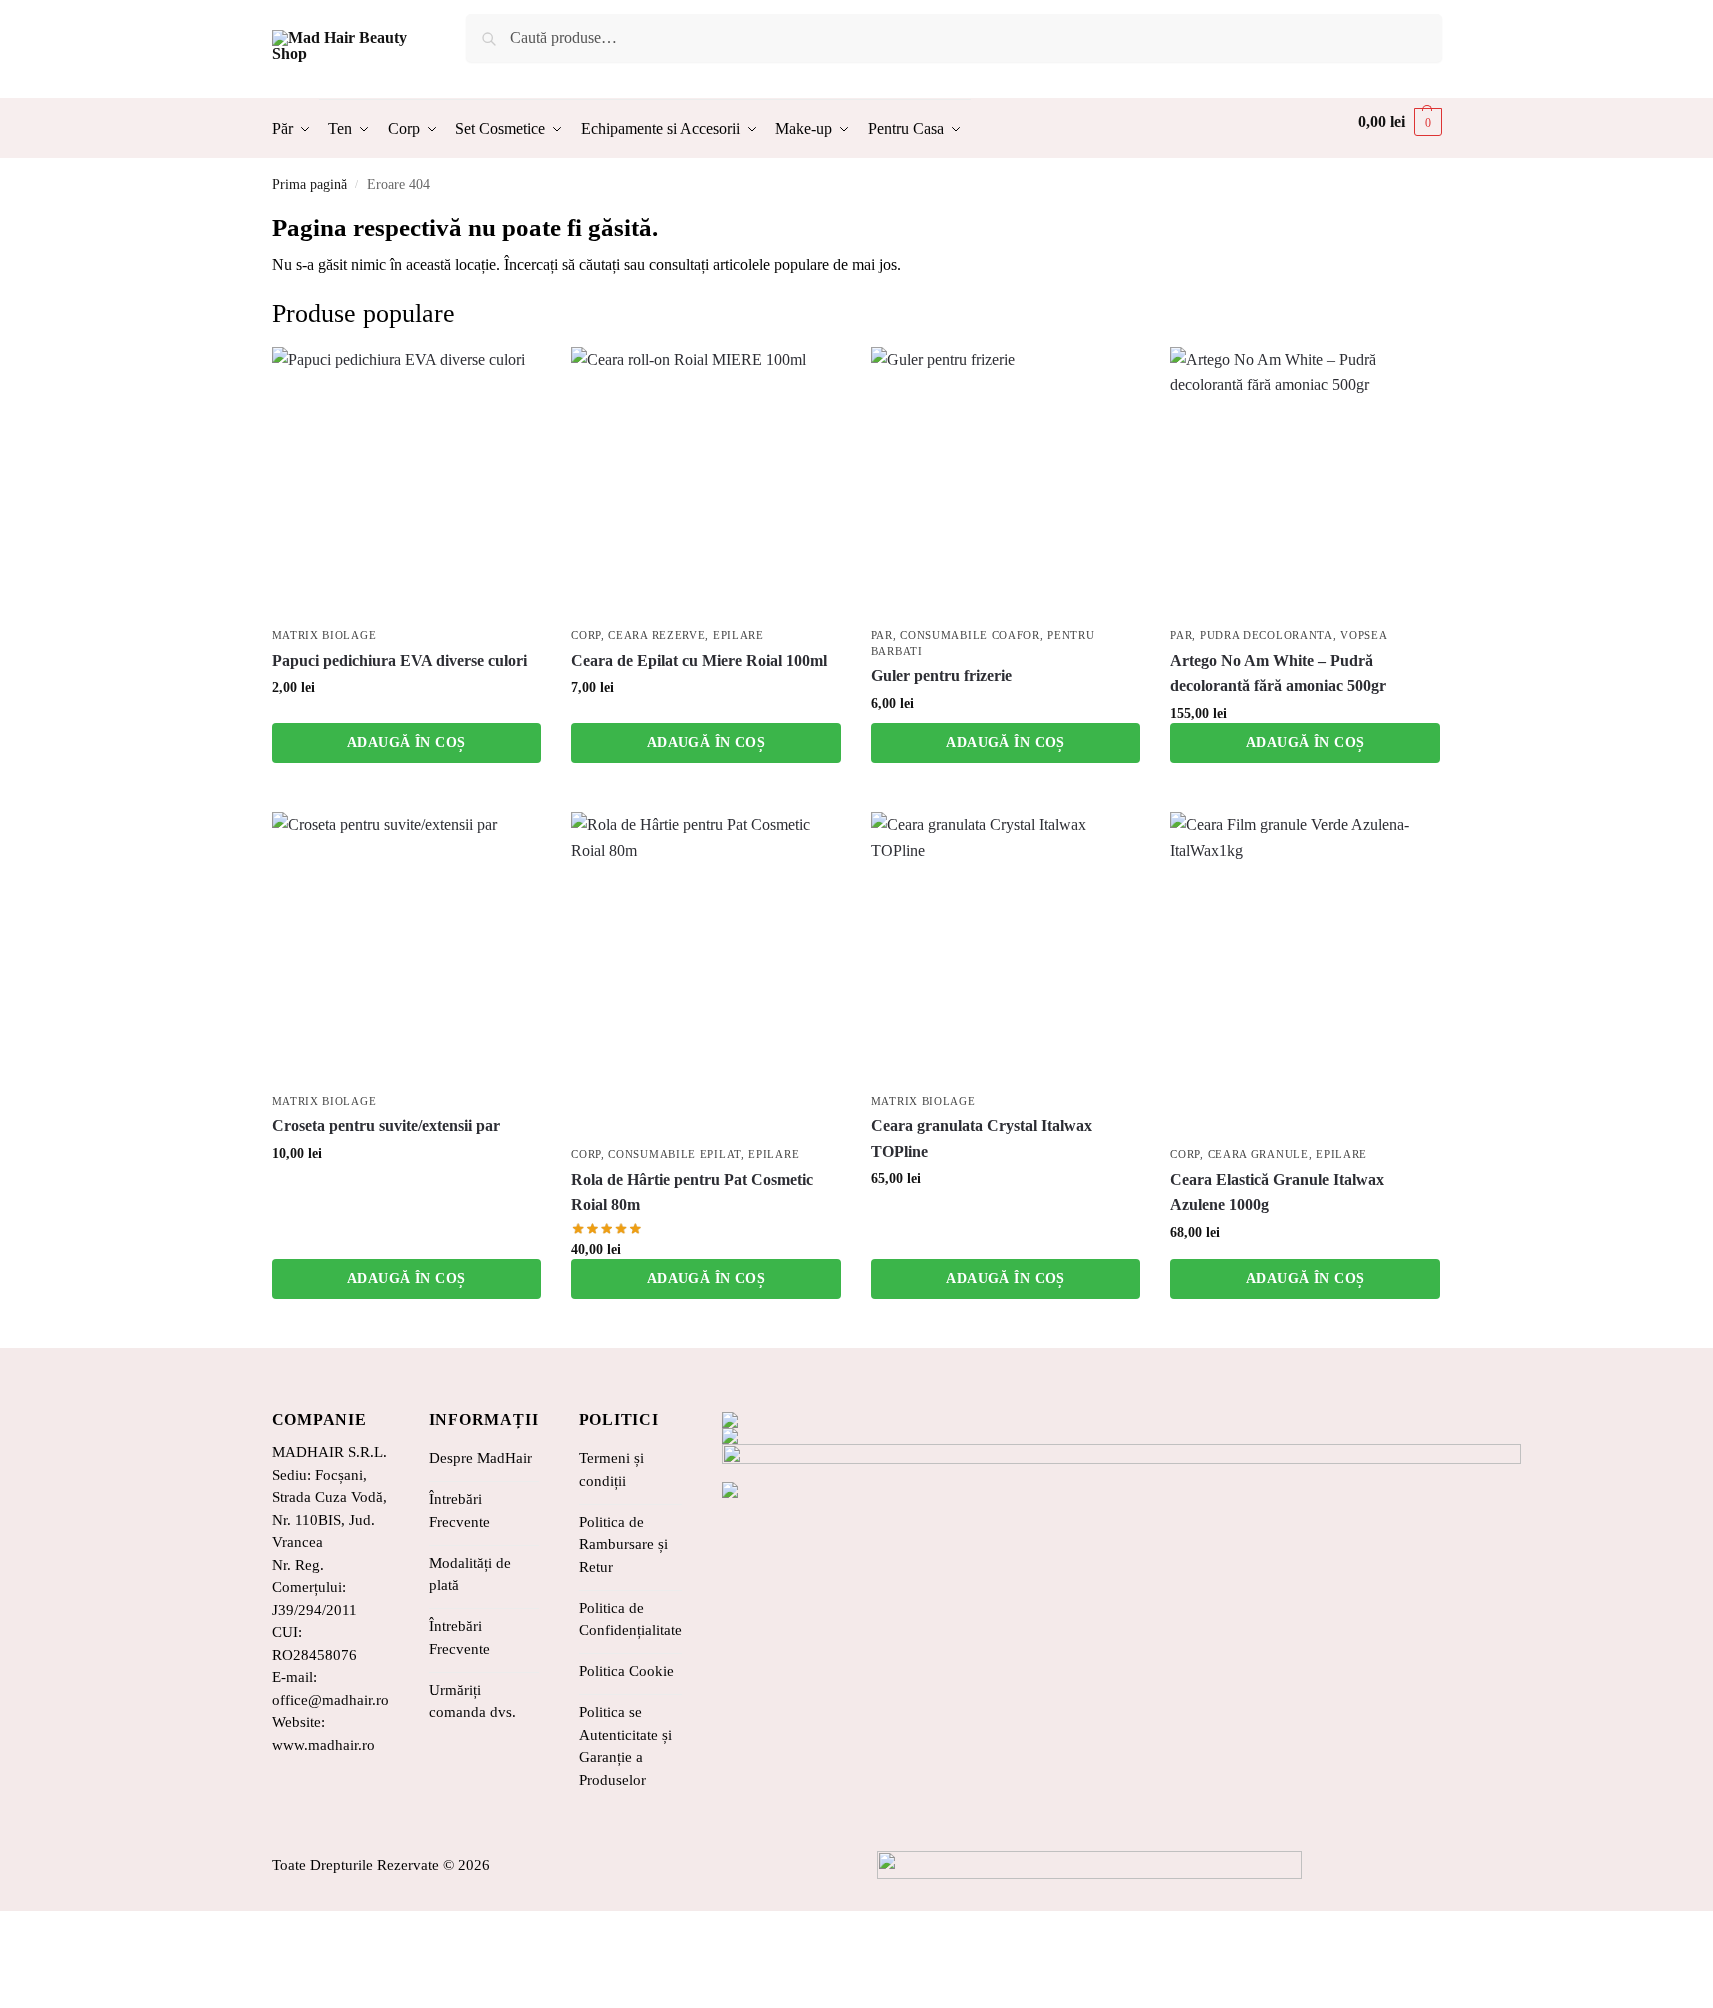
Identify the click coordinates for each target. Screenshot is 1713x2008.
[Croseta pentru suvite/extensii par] (407, 947)
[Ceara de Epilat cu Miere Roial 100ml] (706, 482)
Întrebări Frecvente (459, 1510)
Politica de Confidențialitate (630, 1619)
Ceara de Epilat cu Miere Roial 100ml (699, 660)
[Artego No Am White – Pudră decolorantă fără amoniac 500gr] (1305, 482)
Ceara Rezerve (656, 635)
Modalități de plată (470, 1574)
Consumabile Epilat (674, 1154)
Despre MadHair (480, 1458)
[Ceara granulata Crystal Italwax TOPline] (1006, 947)
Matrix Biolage (324, 635)
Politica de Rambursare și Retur (623, 1544)
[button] (1400, 122)
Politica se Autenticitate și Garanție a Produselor (625, 1746)
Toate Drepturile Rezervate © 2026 (381, 1865)
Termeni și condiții (611, 1469)
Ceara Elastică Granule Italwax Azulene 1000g (1277, 1192)
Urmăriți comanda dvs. (472, 1701)
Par (882, 635)
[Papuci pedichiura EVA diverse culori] (407, 482)
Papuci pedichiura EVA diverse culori (399, 660)
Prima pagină (309, 184)
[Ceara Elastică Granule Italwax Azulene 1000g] (1305, 973)
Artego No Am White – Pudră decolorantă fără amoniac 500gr (1278, 673)
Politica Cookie (626, 1671)
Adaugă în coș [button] (406, 742)
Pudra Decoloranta (1266, 635)
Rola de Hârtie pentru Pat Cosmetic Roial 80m (692, 1192)
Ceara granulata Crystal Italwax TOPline (981, 1138)
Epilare (738, 635)
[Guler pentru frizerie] (1006, 482)
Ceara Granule (1258, 1154)
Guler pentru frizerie (941, 675)
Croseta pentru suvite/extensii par (386, 1125)
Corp (586, 635)
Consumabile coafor (970, 635)
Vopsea (1363, 635)
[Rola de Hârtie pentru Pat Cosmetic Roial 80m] (706, 973)
